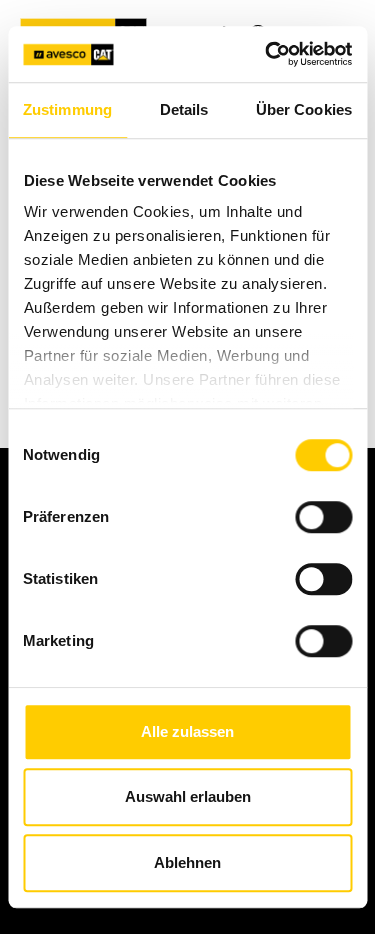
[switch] (323, 517)
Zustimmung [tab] (67, 109)
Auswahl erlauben (188, 796)
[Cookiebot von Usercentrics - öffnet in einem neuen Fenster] (267, 54)
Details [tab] (184, 109)
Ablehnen (187, 862)
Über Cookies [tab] (304, 109)
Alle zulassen (187, 731)
